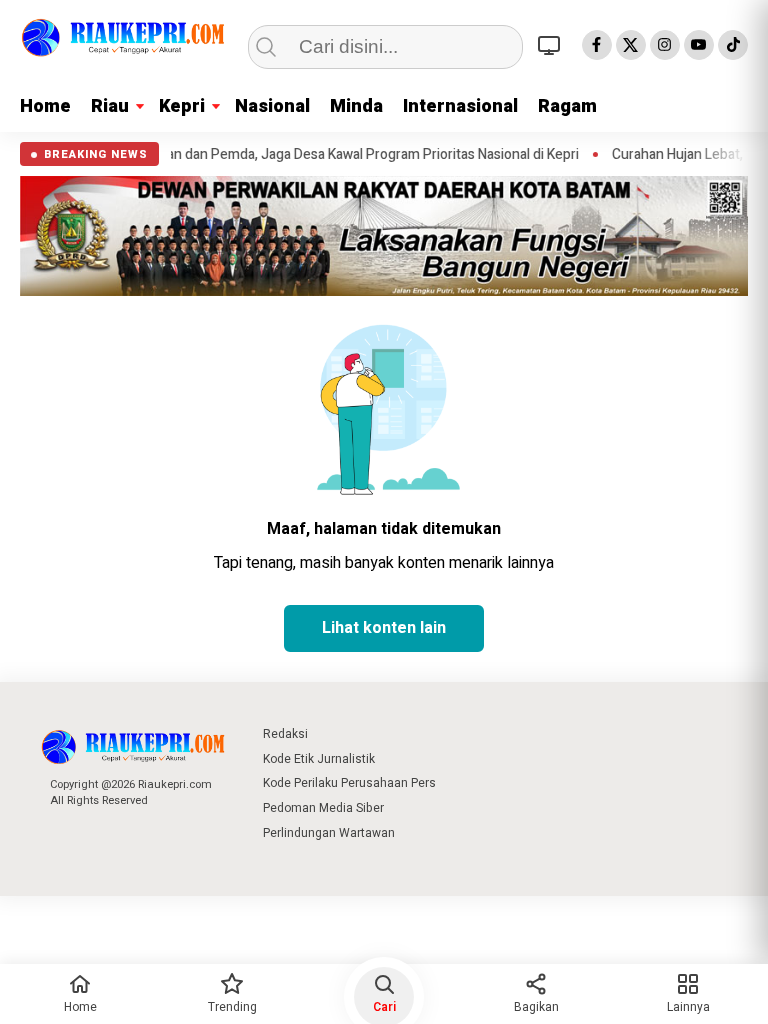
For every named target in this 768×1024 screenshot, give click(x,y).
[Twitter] (631, 45)
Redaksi (285, 734)
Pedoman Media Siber (323, 808)
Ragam (567, 106)
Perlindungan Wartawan (329, 833)
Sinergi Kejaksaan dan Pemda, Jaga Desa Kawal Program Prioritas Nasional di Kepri (360, 155)
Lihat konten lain (384, 628)
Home (45, 106)
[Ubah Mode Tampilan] (552, 45)
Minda (356, 106)
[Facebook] (597, 45)
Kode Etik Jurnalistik (319, 759)
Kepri (182, 106)
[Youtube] (699, 45)
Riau (110, 106)
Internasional (460, 106)
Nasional (272, 106)
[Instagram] (665, 45)
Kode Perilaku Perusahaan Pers (349, 783)
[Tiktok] (733, 45)
